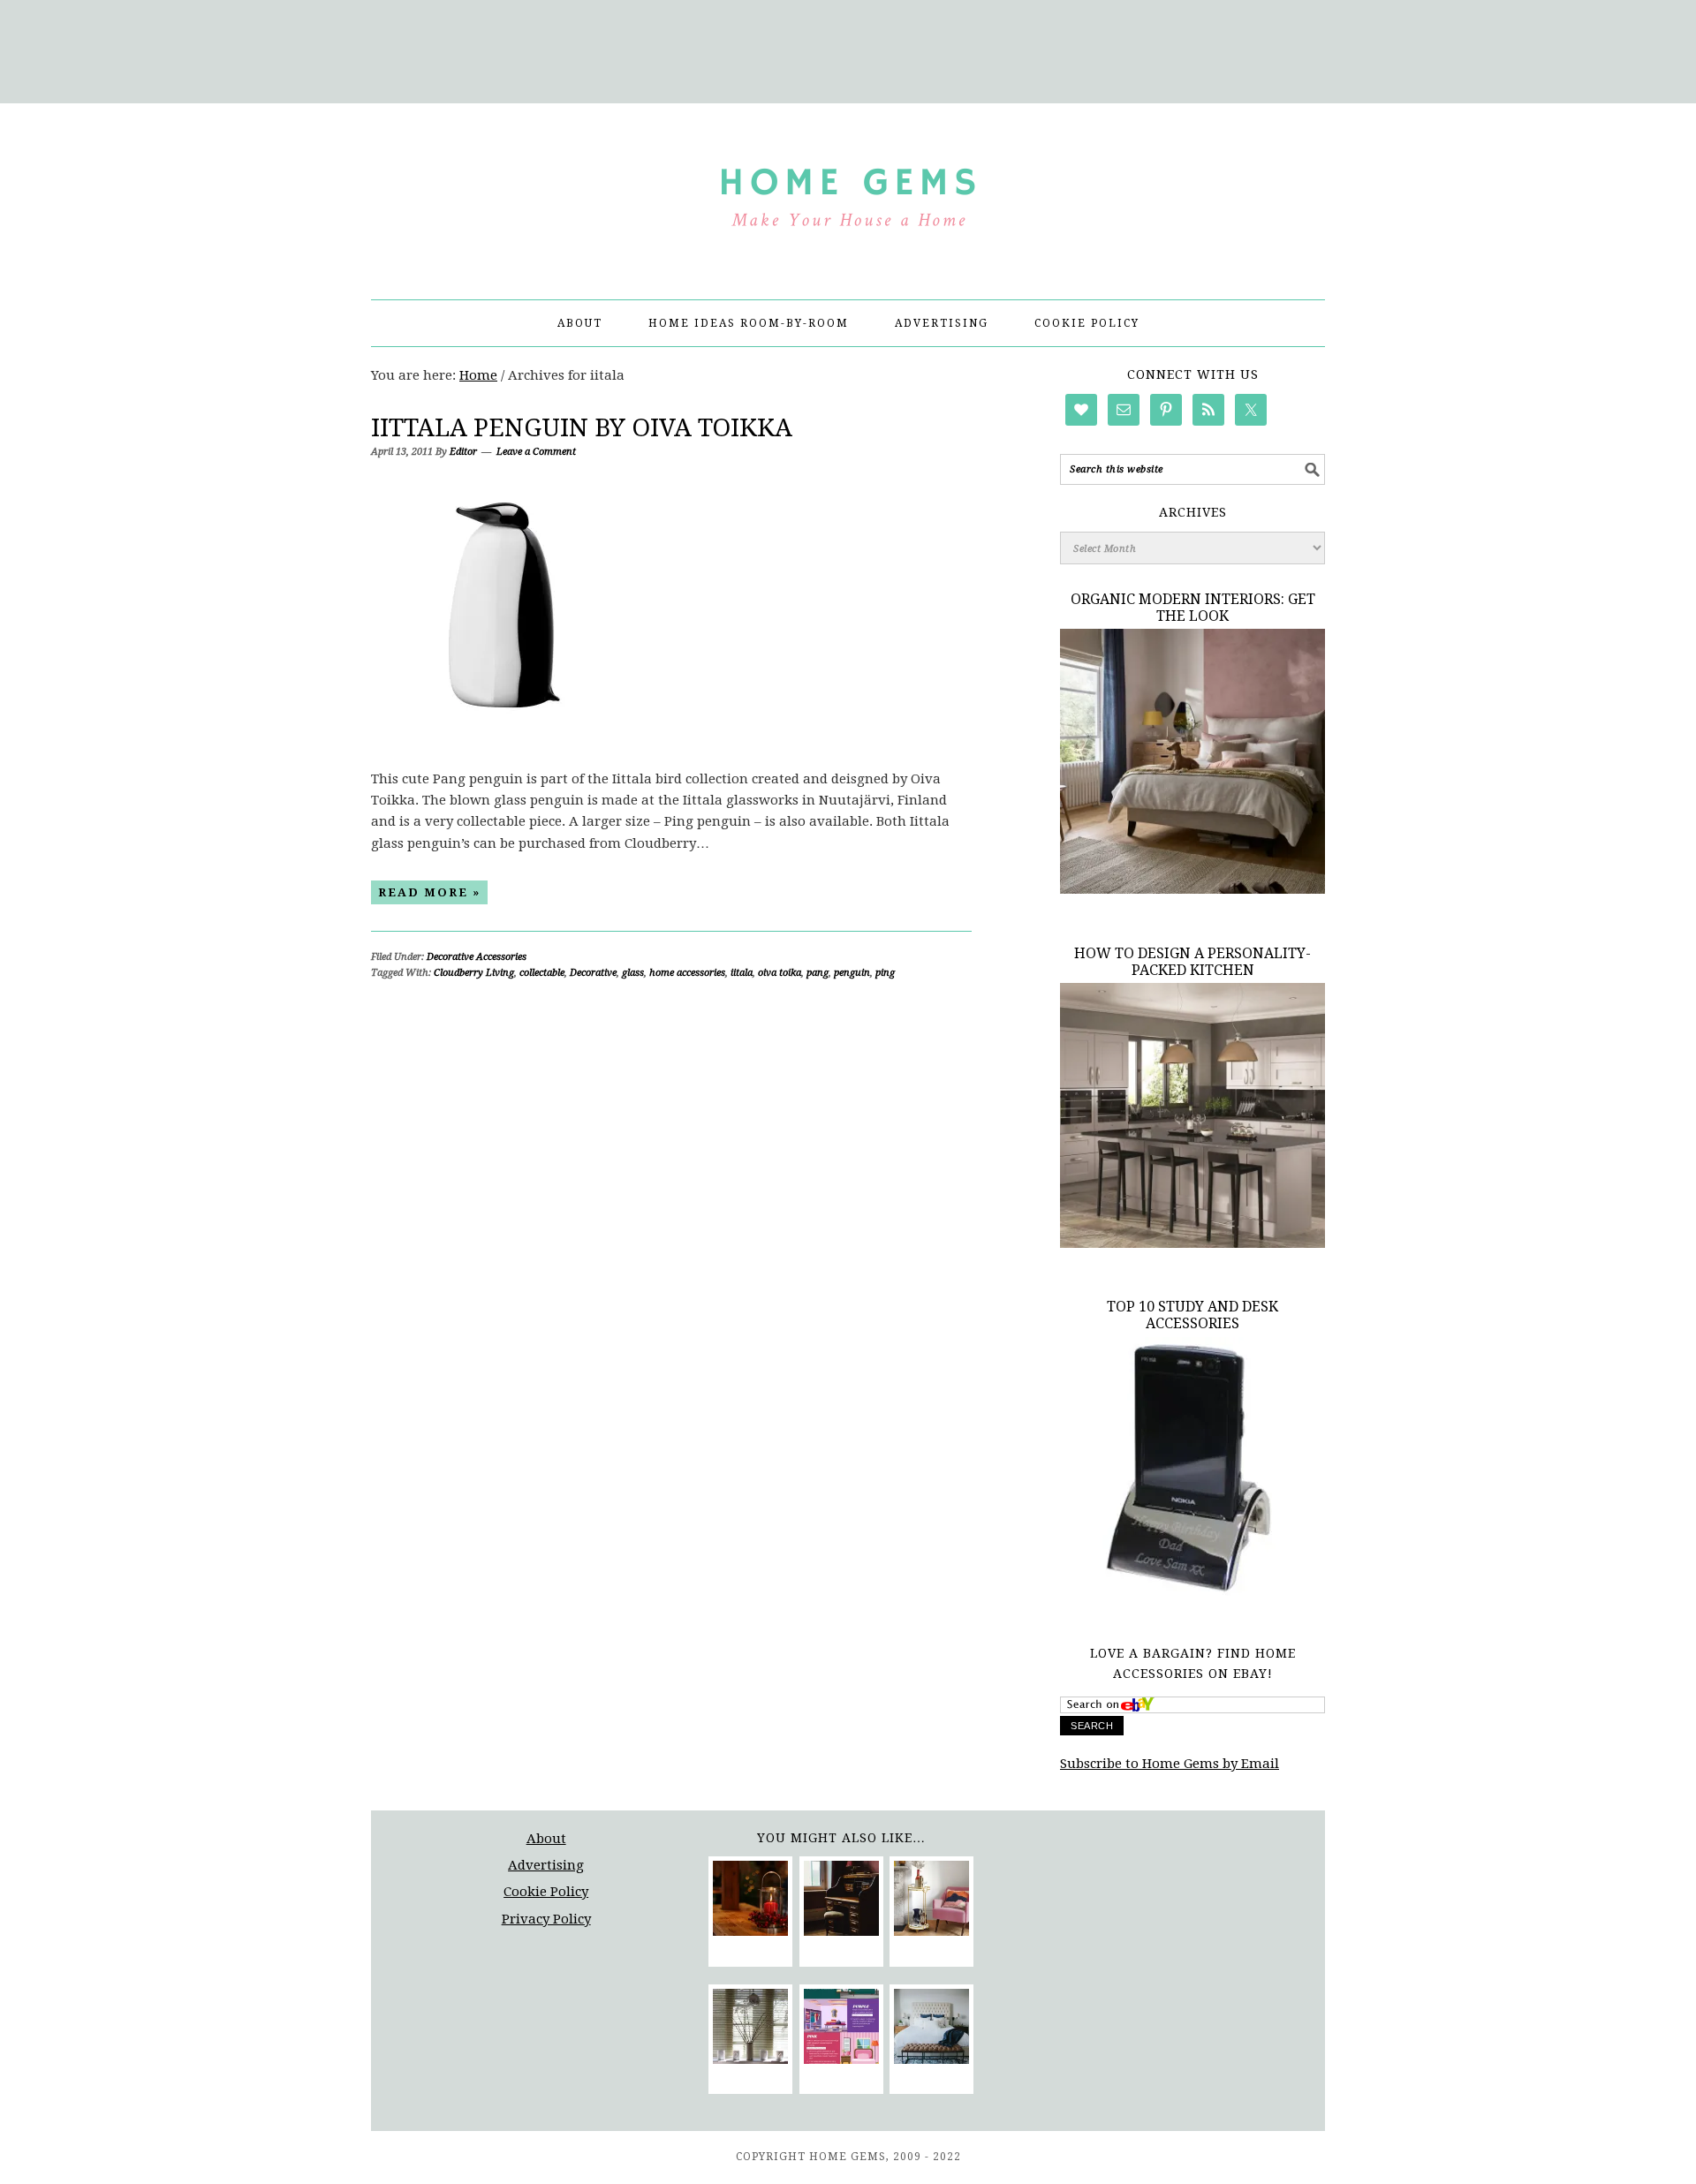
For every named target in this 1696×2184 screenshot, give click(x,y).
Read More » (429, 892)
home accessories (687, 973)
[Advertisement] (848, 49)
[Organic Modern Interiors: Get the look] (1192, 889)
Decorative (593, 973)
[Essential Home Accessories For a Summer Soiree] (931, 1901)
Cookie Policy (546, 1892)
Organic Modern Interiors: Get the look (1193, 608)
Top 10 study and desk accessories (1192, 1315)
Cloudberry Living (474, 973)
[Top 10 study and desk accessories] (1192, 1598)
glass (633, 973)
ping (885, 973)
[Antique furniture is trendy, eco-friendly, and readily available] (841, 1901)
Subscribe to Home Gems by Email (1170, 1764)
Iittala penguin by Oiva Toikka (582, 428)
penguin (852, 973)
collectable (542, 973)
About (546, 1839)
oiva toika (780, 973)
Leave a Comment (536, 452)
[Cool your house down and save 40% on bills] (750, 2029)
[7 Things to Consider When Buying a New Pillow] (931, 2029)
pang (818, 973)
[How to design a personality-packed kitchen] (1192, 1243)
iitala (742, 973)
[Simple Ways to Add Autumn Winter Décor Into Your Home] (750, 1901)
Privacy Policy (546, 1919)
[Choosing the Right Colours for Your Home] (841, 2029)
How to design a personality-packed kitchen (1192, 962)
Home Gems (848, 193)
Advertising (546, 1865)
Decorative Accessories (477, 957)
